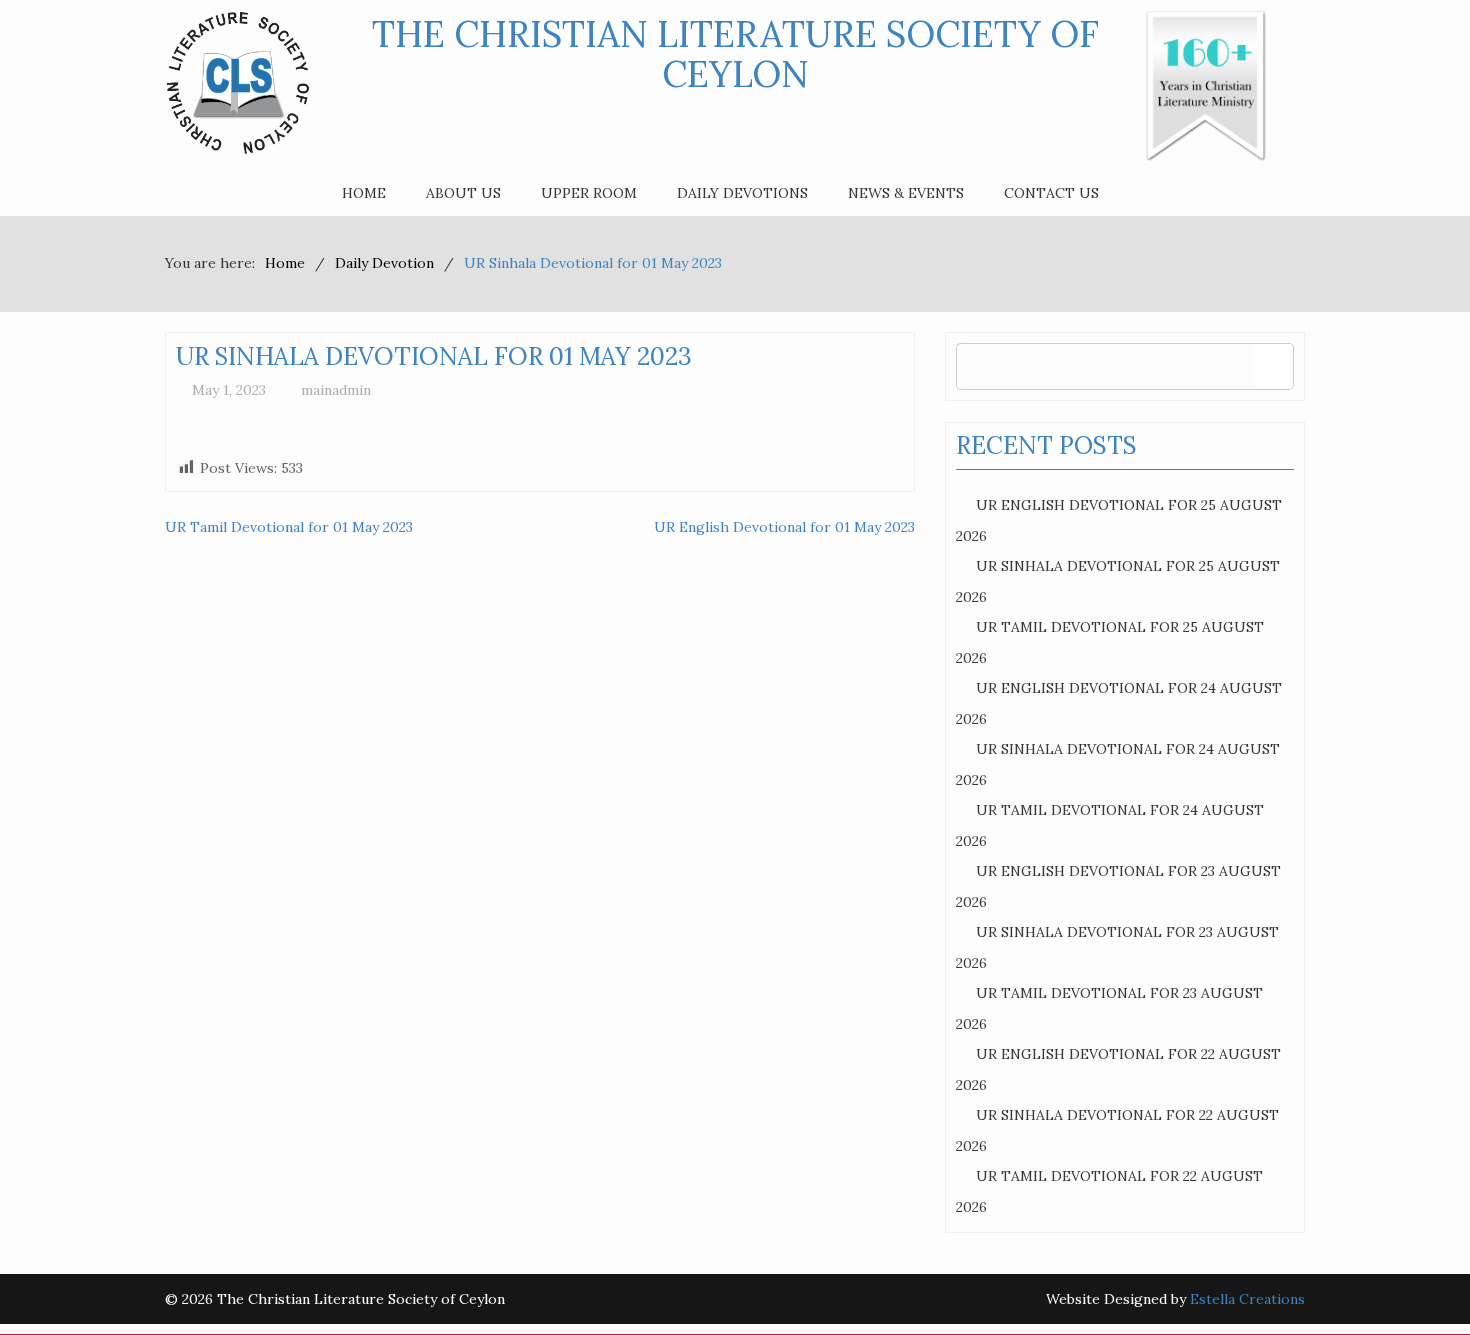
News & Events (906, 193)
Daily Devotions (742, 193)
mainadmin (336, 390)
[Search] (1273, 366)
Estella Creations (1247, 1299)
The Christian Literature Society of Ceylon (735, 54)
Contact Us (1051, 193)
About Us (463, 193)
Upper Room (589, 193)
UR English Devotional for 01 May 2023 (784, 527)
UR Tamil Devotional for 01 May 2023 (289, 527)
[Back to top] (1414, 1279)
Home (364, 193)
